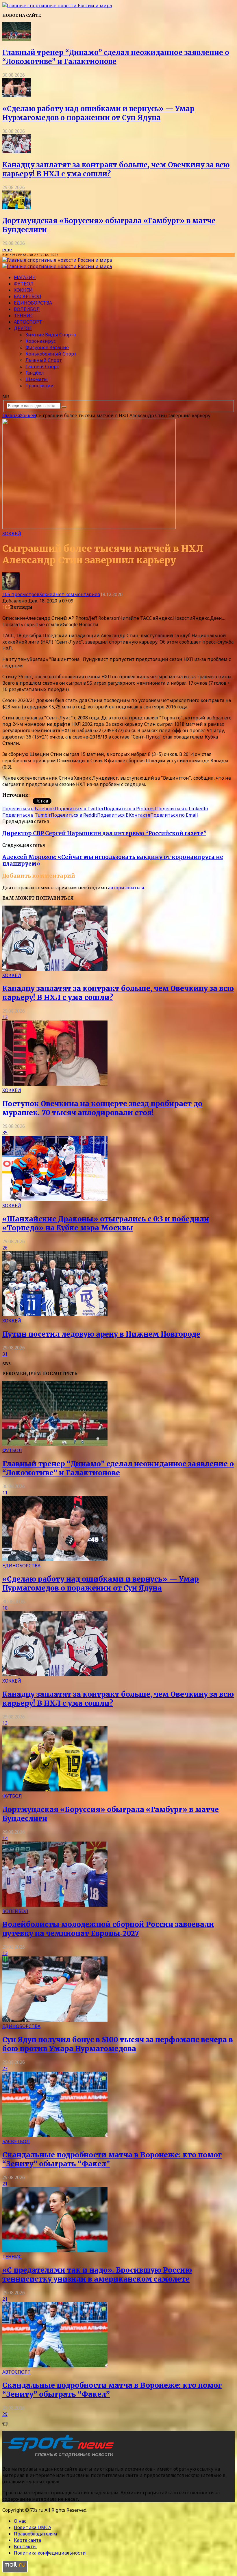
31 (5, 1354)
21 (5, 2184)
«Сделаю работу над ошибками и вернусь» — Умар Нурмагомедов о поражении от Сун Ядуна (98, 113)
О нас (20, 2521)
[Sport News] (57, 6)
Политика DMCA (33, 2527)
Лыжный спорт (44, 360)
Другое (23, 328)
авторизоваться (126, 888)
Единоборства (33, 303)
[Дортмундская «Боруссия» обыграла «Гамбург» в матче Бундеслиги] (17, 208)
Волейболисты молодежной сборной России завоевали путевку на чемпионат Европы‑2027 (108, 1929)
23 (5, 2069)
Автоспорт (28, 322)
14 (5, 1838)
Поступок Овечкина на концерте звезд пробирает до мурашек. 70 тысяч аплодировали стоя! (102, 1108)
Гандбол (35, 373)
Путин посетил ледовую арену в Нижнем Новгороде (101, 1334)
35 (5, 1133)
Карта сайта (27, 2540)
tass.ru (38, 795)
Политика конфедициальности (50, 2553)
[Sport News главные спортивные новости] (60, 2457)
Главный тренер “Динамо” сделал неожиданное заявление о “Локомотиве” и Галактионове (116, 57)
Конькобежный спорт (51, 354)
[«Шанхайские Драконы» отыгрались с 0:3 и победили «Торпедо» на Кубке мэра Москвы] (55, 1199)
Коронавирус (41, 341)
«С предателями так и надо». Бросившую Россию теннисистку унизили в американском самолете (97, 2275)
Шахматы (37, 379)
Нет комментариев (78, 594)
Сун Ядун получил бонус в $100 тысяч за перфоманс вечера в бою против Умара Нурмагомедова (118, 2044)
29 (5, 2414)
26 (5, 1248)
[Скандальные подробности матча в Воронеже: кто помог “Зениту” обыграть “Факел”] (55, 2135)
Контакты (25, 2546)
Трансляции (40, 386)
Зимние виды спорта (51, 335)
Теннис (24, 316)
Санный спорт (42, 367)
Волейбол (27, 309)
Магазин (25, 277)
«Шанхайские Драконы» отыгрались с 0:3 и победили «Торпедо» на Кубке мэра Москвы (106, 1223)
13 (5, 1017)
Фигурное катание (47, 347)
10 (5, 1608)
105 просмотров (21, 594)
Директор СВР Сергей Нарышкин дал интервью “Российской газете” (104, 833)
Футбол (24, 284)
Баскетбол (28, 296)
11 (5, 1493)
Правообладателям (36, 2534)
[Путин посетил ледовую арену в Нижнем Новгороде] (55, 1314)
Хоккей (23, 290)
